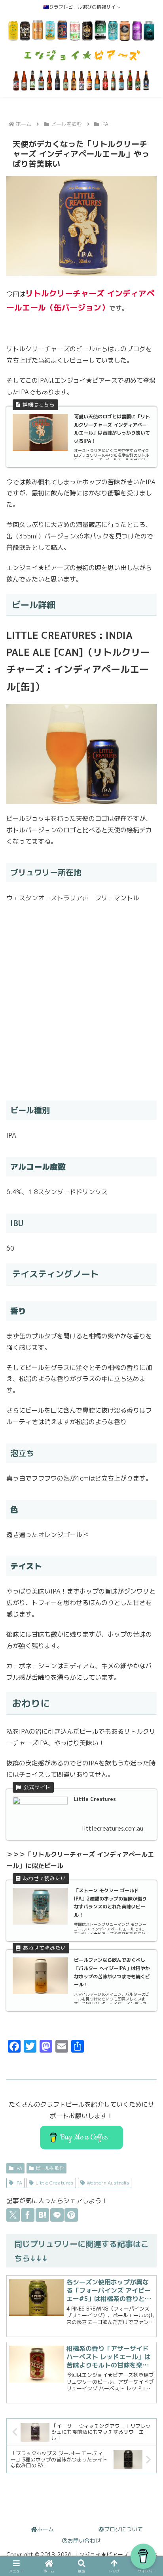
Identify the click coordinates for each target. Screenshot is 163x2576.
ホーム (45, 2529)
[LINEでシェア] (57, 2215)
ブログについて (123, 2529)
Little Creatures (55, 2183)
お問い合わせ (84, 2541)
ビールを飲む (50, 2168)
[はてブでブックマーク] (42, 2215)
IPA (19, 2168)
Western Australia (108, 2183)
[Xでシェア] (13, 2215)
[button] (146, 1958)
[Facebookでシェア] (28, 2215)
